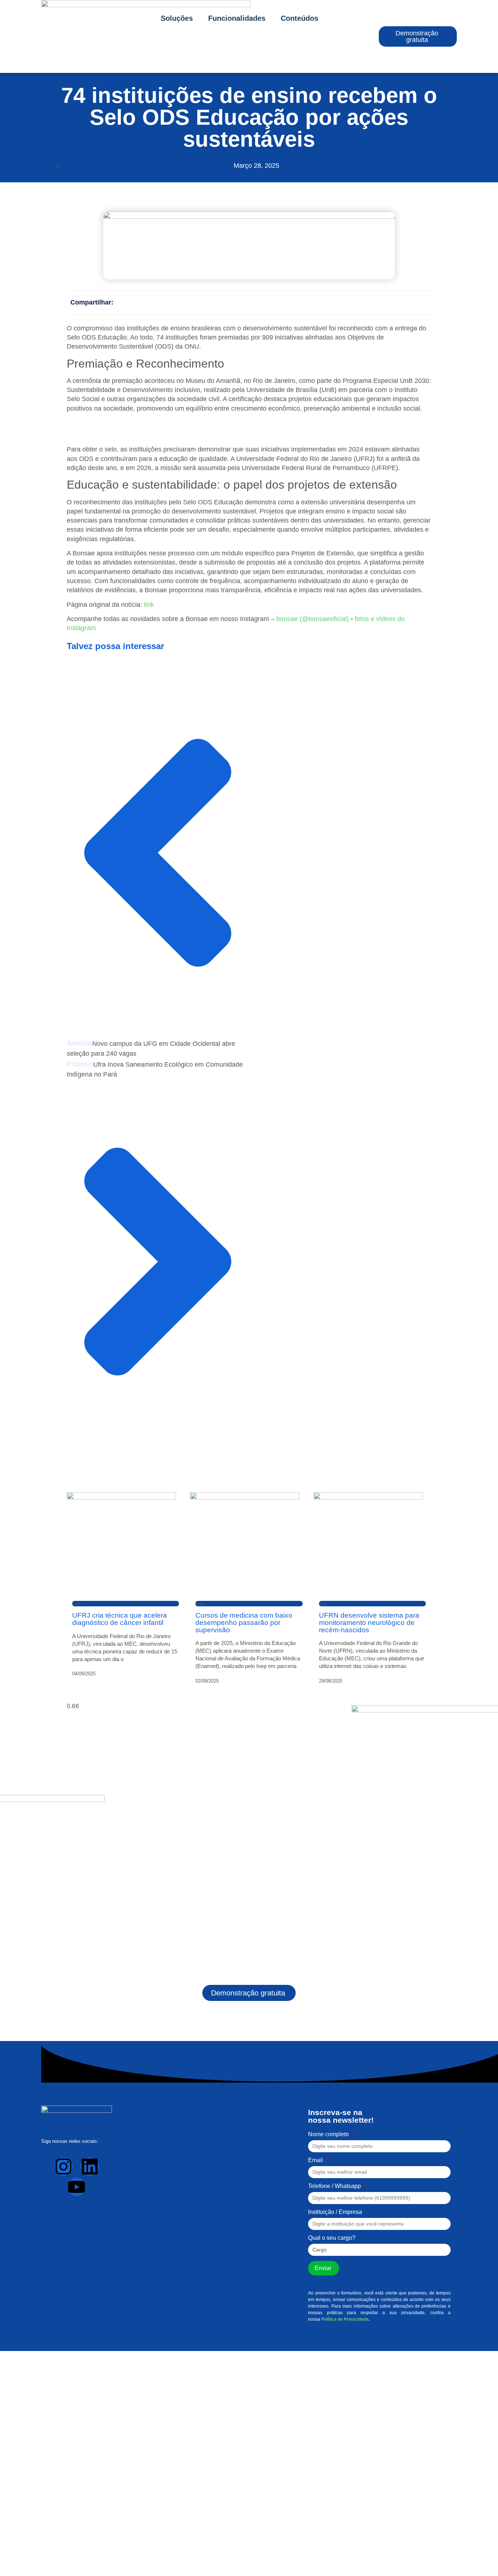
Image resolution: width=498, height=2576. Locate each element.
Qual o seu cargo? (332, 2238)
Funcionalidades (237, 18)
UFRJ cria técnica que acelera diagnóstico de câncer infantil (120, 1619)
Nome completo (329, 2134)
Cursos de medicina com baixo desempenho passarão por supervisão (244, 1622)
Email (316, 2160)
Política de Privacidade (345, 2319)
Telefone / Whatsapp (335, 2186)
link (149, 605)
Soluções (177, 18)
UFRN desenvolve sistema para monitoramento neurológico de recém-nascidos (369, 1622)
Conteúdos (299, 18)
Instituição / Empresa (335, 2212)
